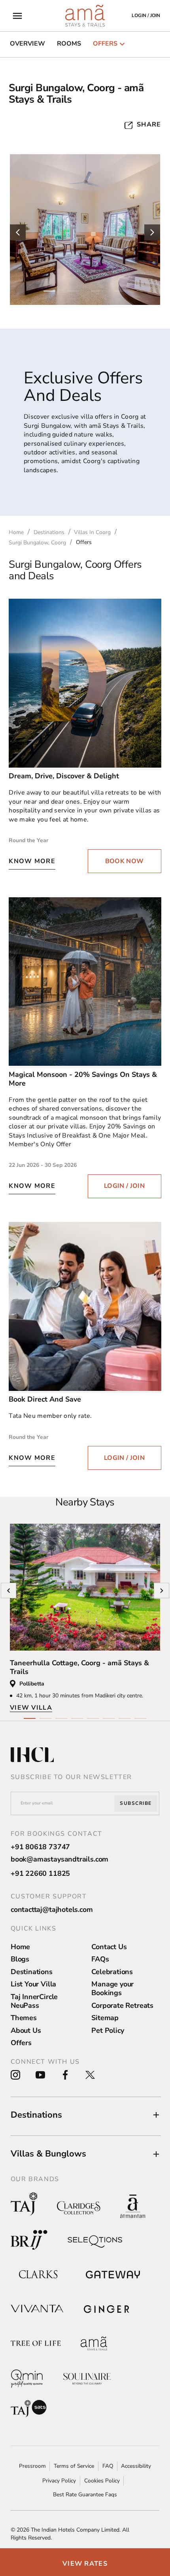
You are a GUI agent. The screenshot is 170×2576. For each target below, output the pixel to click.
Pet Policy (108, 2030)
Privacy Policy (59, 2481)
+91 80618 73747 (40, 1847)
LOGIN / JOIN (124, 1186)
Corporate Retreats (122, 2005)
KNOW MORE (32, 861)
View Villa (31, 1708)
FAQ (108, 2466)
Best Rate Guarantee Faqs (85, 2495)
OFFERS (105, 44)
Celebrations (112, 1972)
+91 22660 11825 (40, 1873)
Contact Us (109, 1947)
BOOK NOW (125, 861)
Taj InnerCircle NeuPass (34, 2001)
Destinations (32, 1972)
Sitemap (105, 2018)
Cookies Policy (102, 2481)
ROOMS (69, 44)
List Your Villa (33, 1984)
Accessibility (136, 2466)
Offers (21, 2043)
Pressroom (32, 2466)
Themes (24, 2018)
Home (20, 1947)
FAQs (100, 1959)
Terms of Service (74, 2466)
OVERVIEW (27, 44)
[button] (86, 2115)
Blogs (20, 1959)
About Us (26, 2030)
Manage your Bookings (112, 1988)
